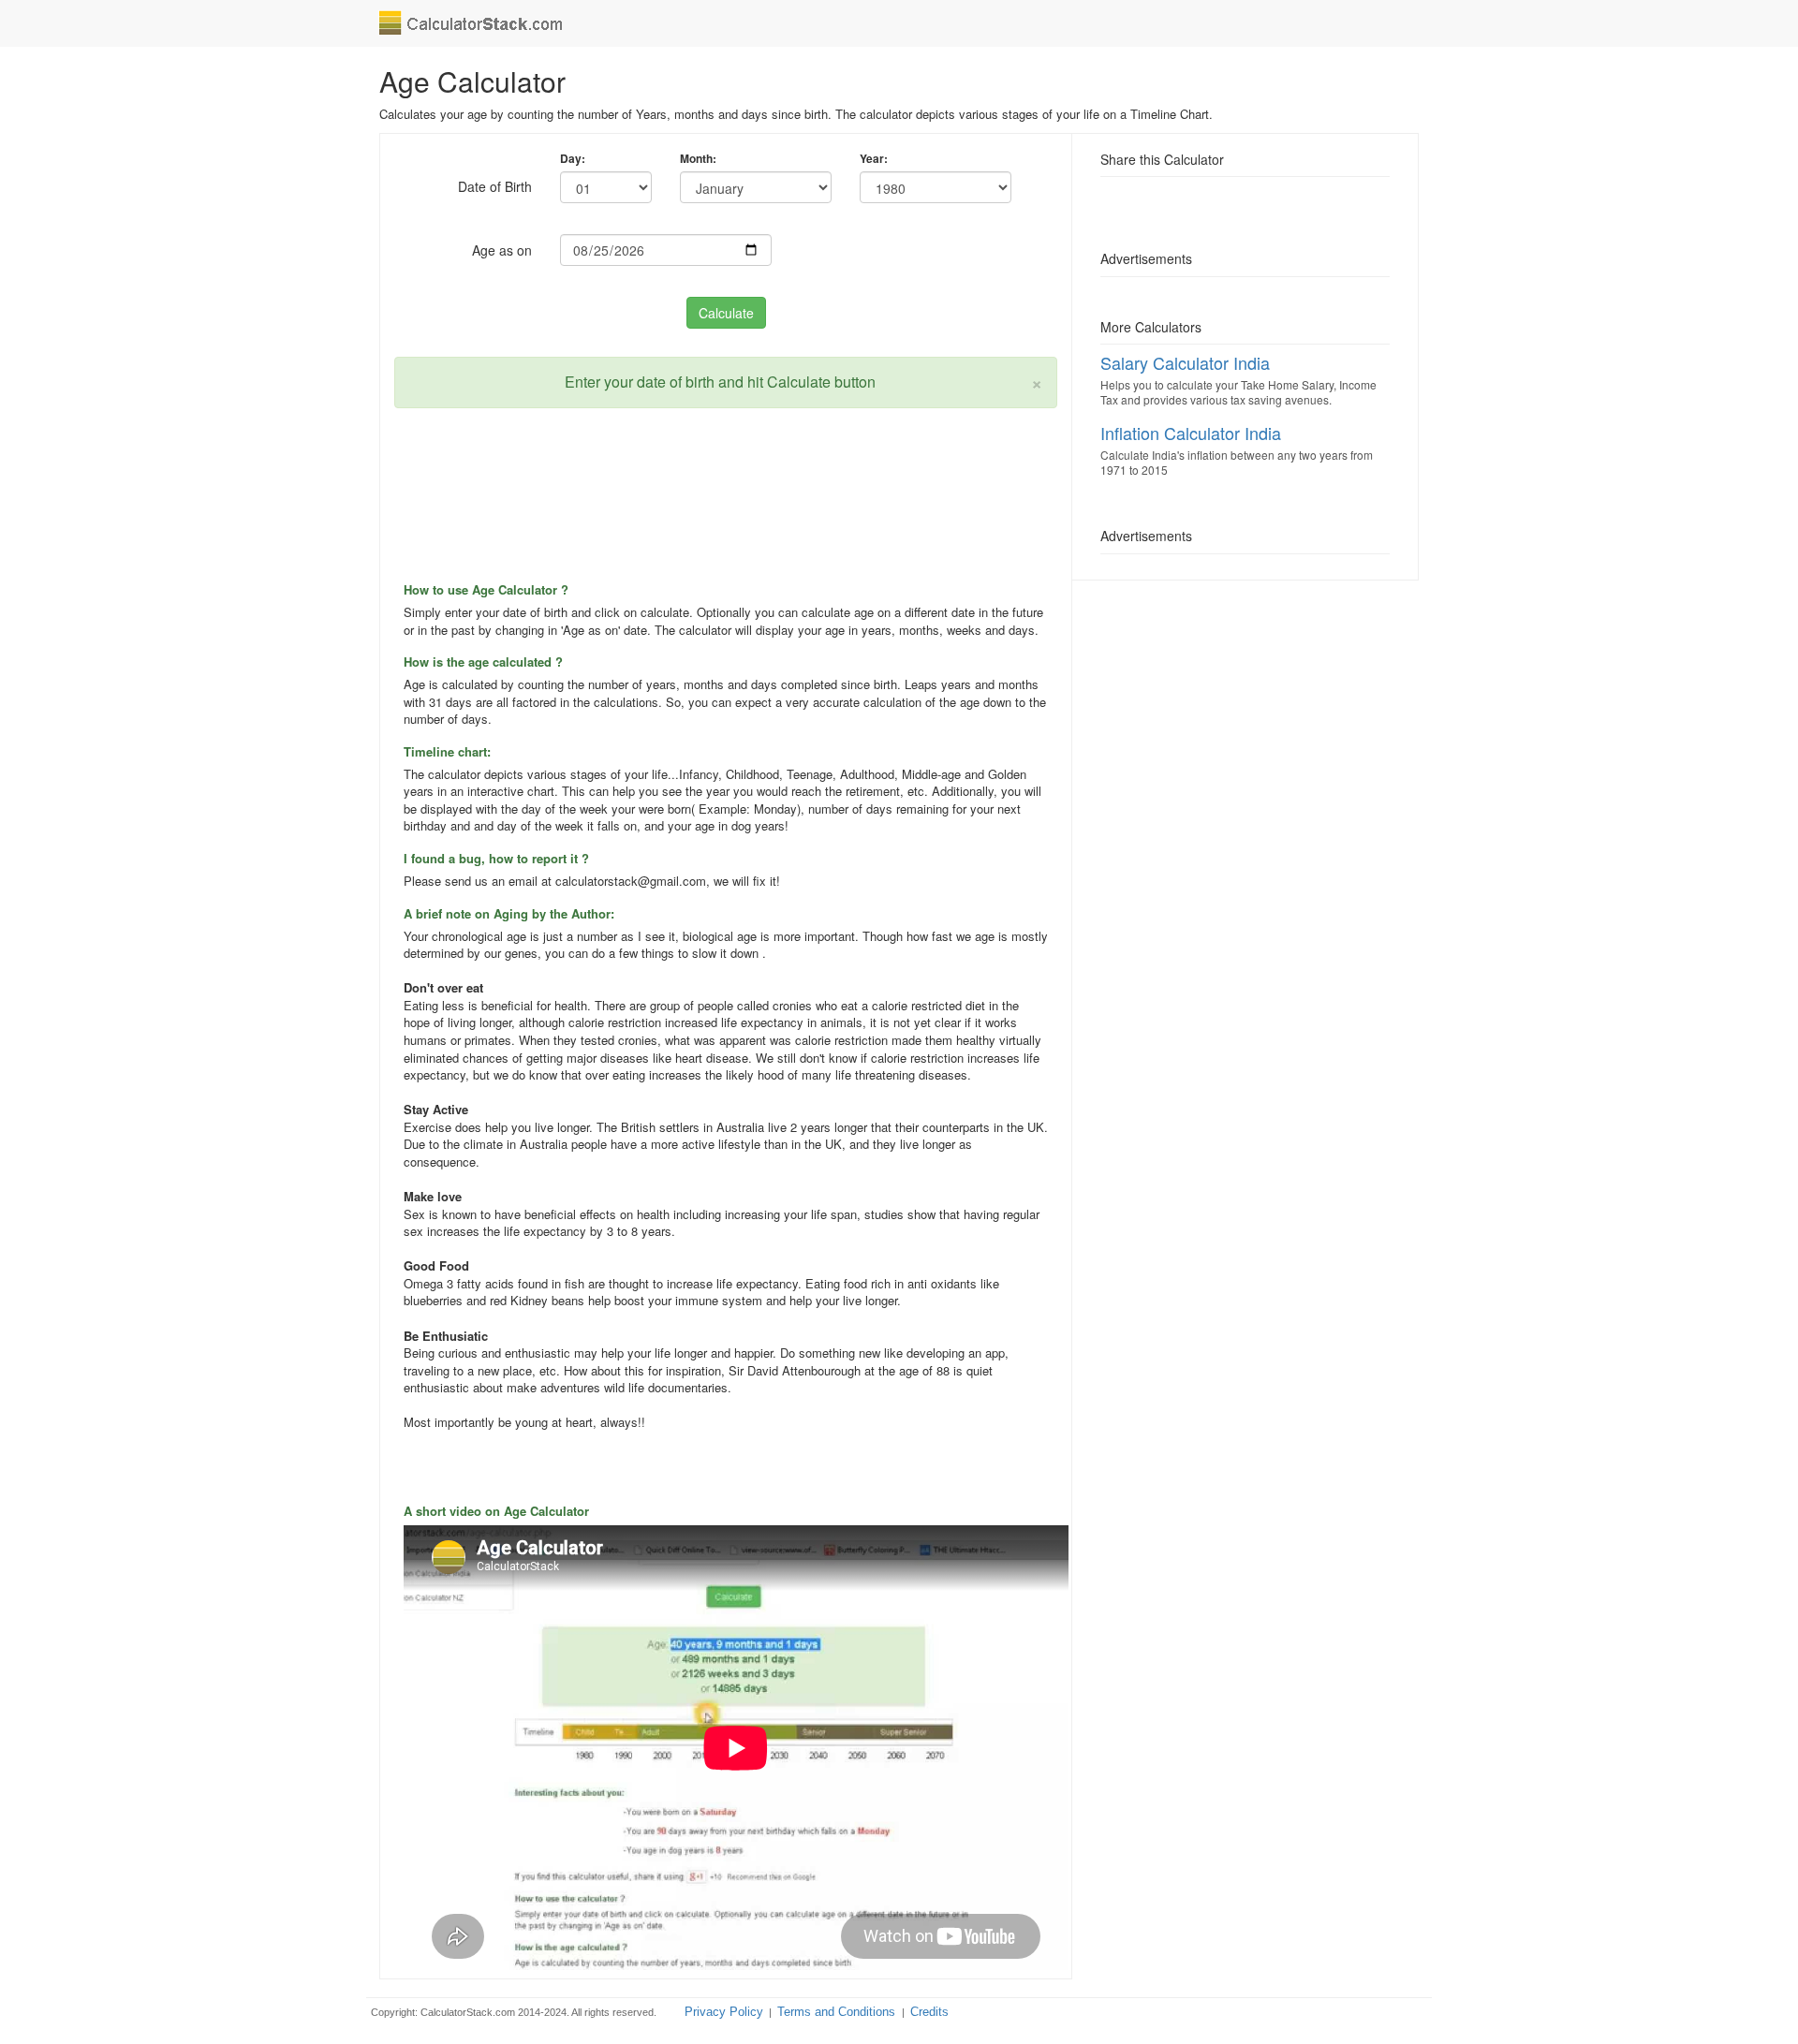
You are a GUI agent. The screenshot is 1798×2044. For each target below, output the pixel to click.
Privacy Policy (724, 2012)
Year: (874, 159)
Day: (573, 159)
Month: (698, 159)
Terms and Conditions (838, 2012)
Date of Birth (495, 186)
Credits (929, 2012)
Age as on (502, 250)
